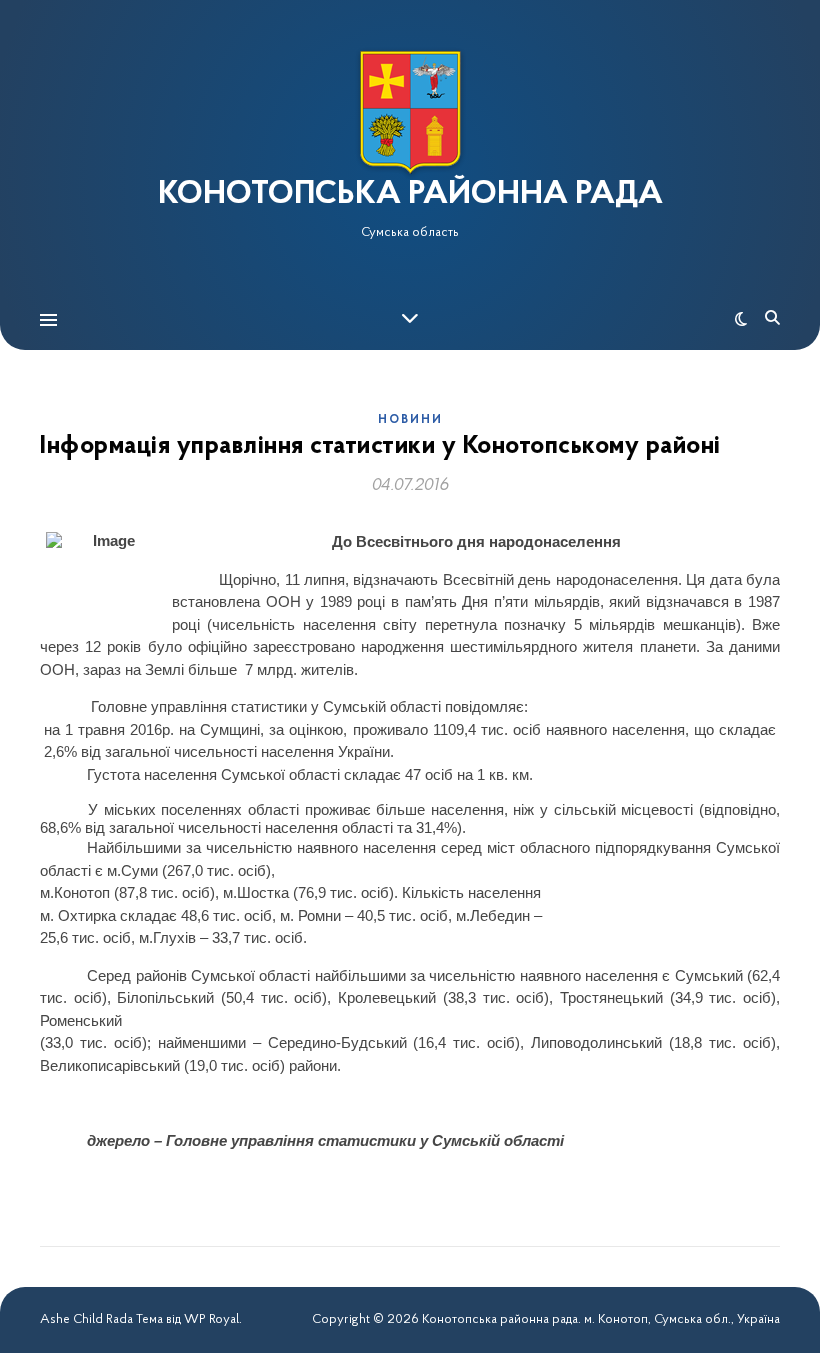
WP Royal (211, 1319)
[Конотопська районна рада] (410, 112)
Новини (410, 420)
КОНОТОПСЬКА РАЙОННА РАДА (410, 195)
